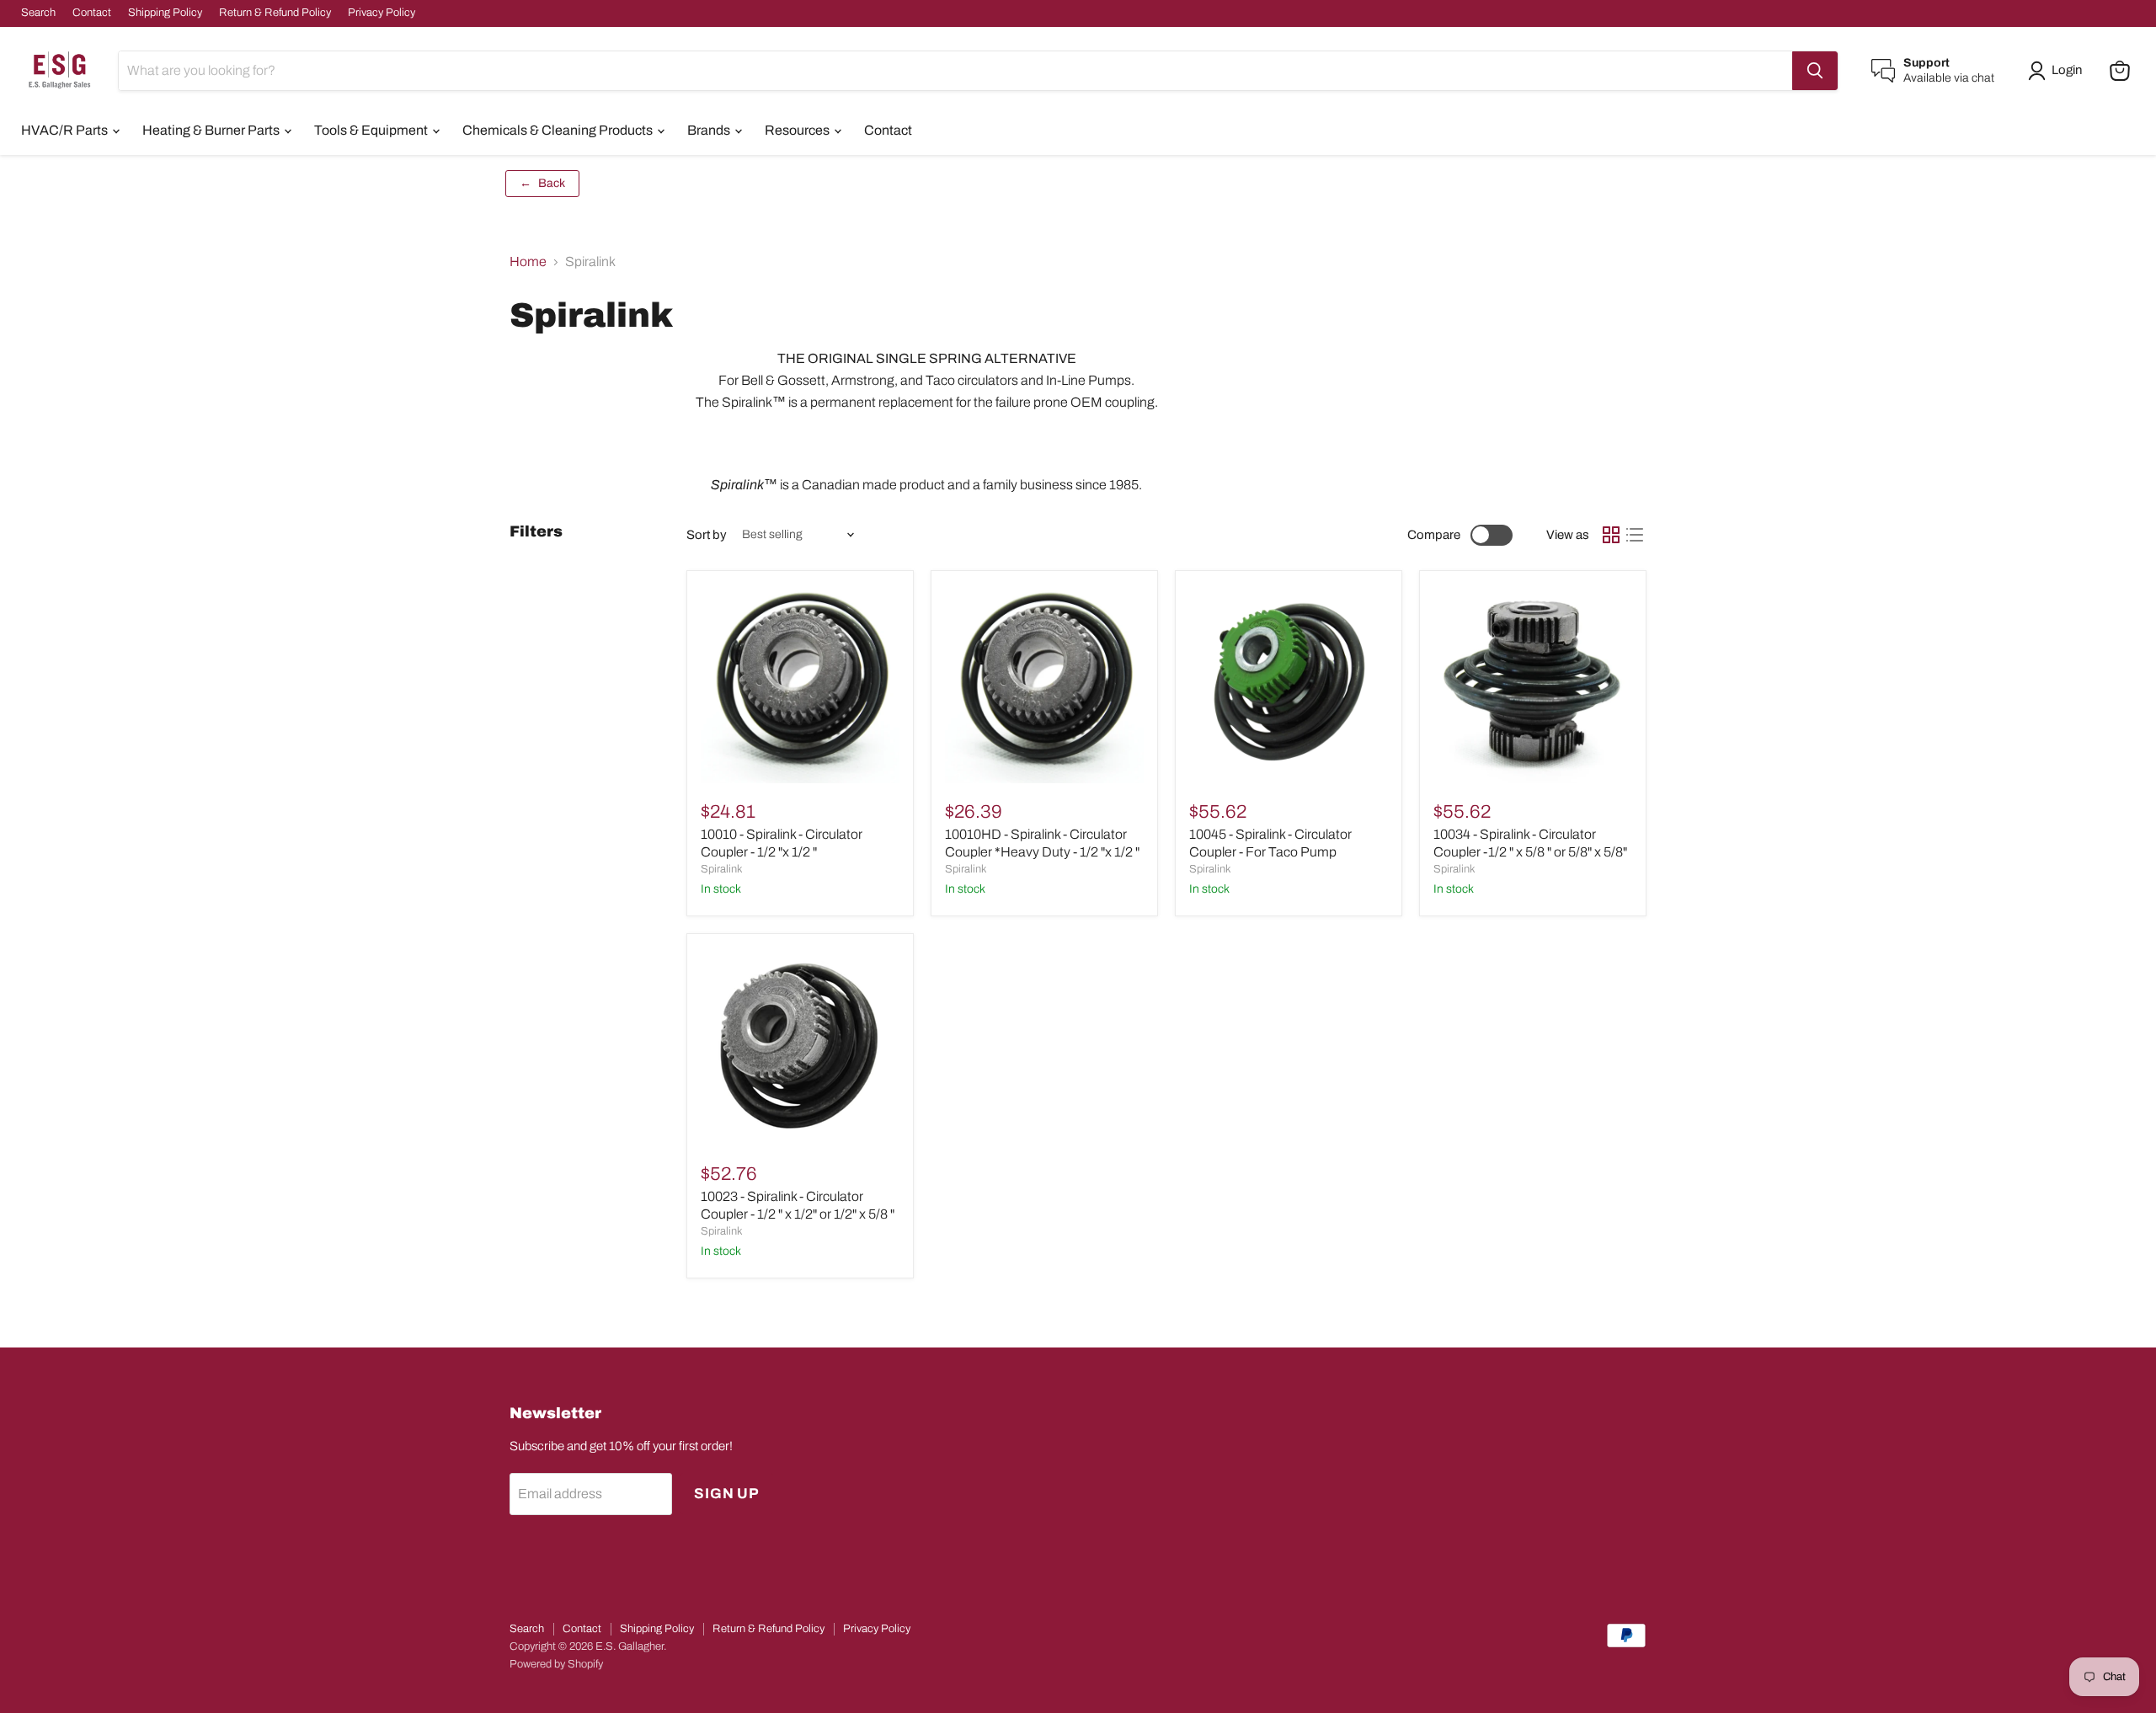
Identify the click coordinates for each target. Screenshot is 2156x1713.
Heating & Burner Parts (212, 130)
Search (38, 13)
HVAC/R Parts (66, 130)
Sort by (707, 535)
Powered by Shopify (556, 1664)
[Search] (1815, 71)
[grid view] (1611, 535)
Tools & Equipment (372, 130)
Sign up (727, 1494)
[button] (2058, 71)
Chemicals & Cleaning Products (559, 130)
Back (542, 183)
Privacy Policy (382, 13)
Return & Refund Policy (275, 13)
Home (528, 261)
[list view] (1635, 535)
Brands (710, 130)
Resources (798, 130)
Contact (92, 13)
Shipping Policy (165, 13)
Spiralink (722, 869)
